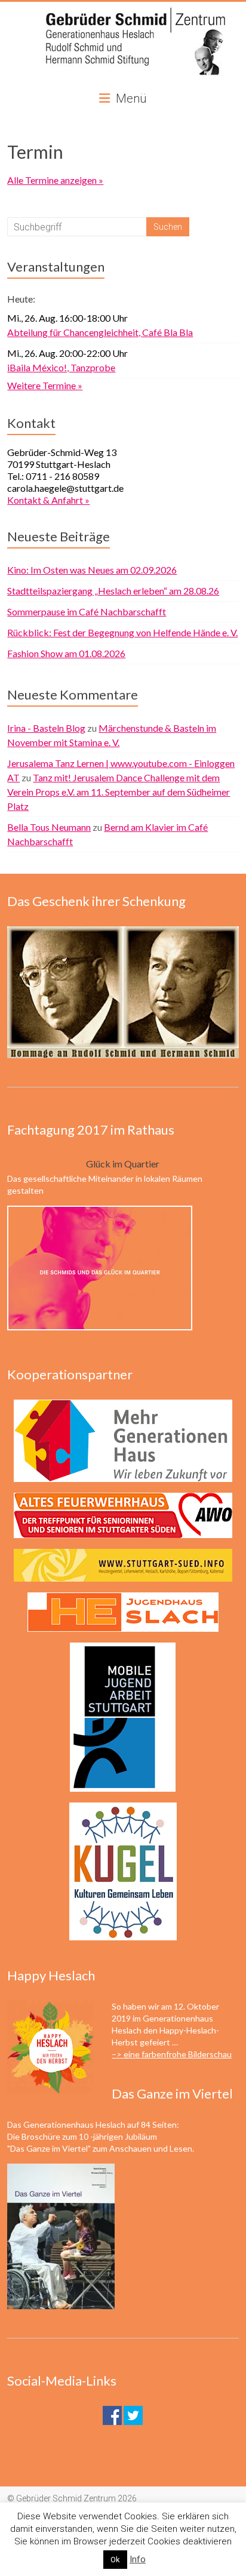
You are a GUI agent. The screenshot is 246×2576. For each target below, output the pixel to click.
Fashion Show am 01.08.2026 (66, 653)
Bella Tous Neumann (49, 827)
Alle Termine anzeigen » (55, 180)
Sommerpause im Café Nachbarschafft (87, 611)
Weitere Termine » (45, 385)
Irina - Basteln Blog (46, 728)
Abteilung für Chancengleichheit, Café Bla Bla (100, 332)
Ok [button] (115, 2560)
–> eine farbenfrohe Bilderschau (172, 2054)
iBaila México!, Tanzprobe (61, 367)
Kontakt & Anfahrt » (48, 500)
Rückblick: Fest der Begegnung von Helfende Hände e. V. (122, 632)
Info (138, 2559)
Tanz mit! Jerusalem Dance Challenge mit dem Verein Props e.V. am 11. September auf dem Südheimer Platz (119, 792)
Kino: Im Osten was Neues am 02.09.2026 (92, 570)
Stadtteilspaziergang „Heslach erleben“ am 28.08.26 (113, 591)
